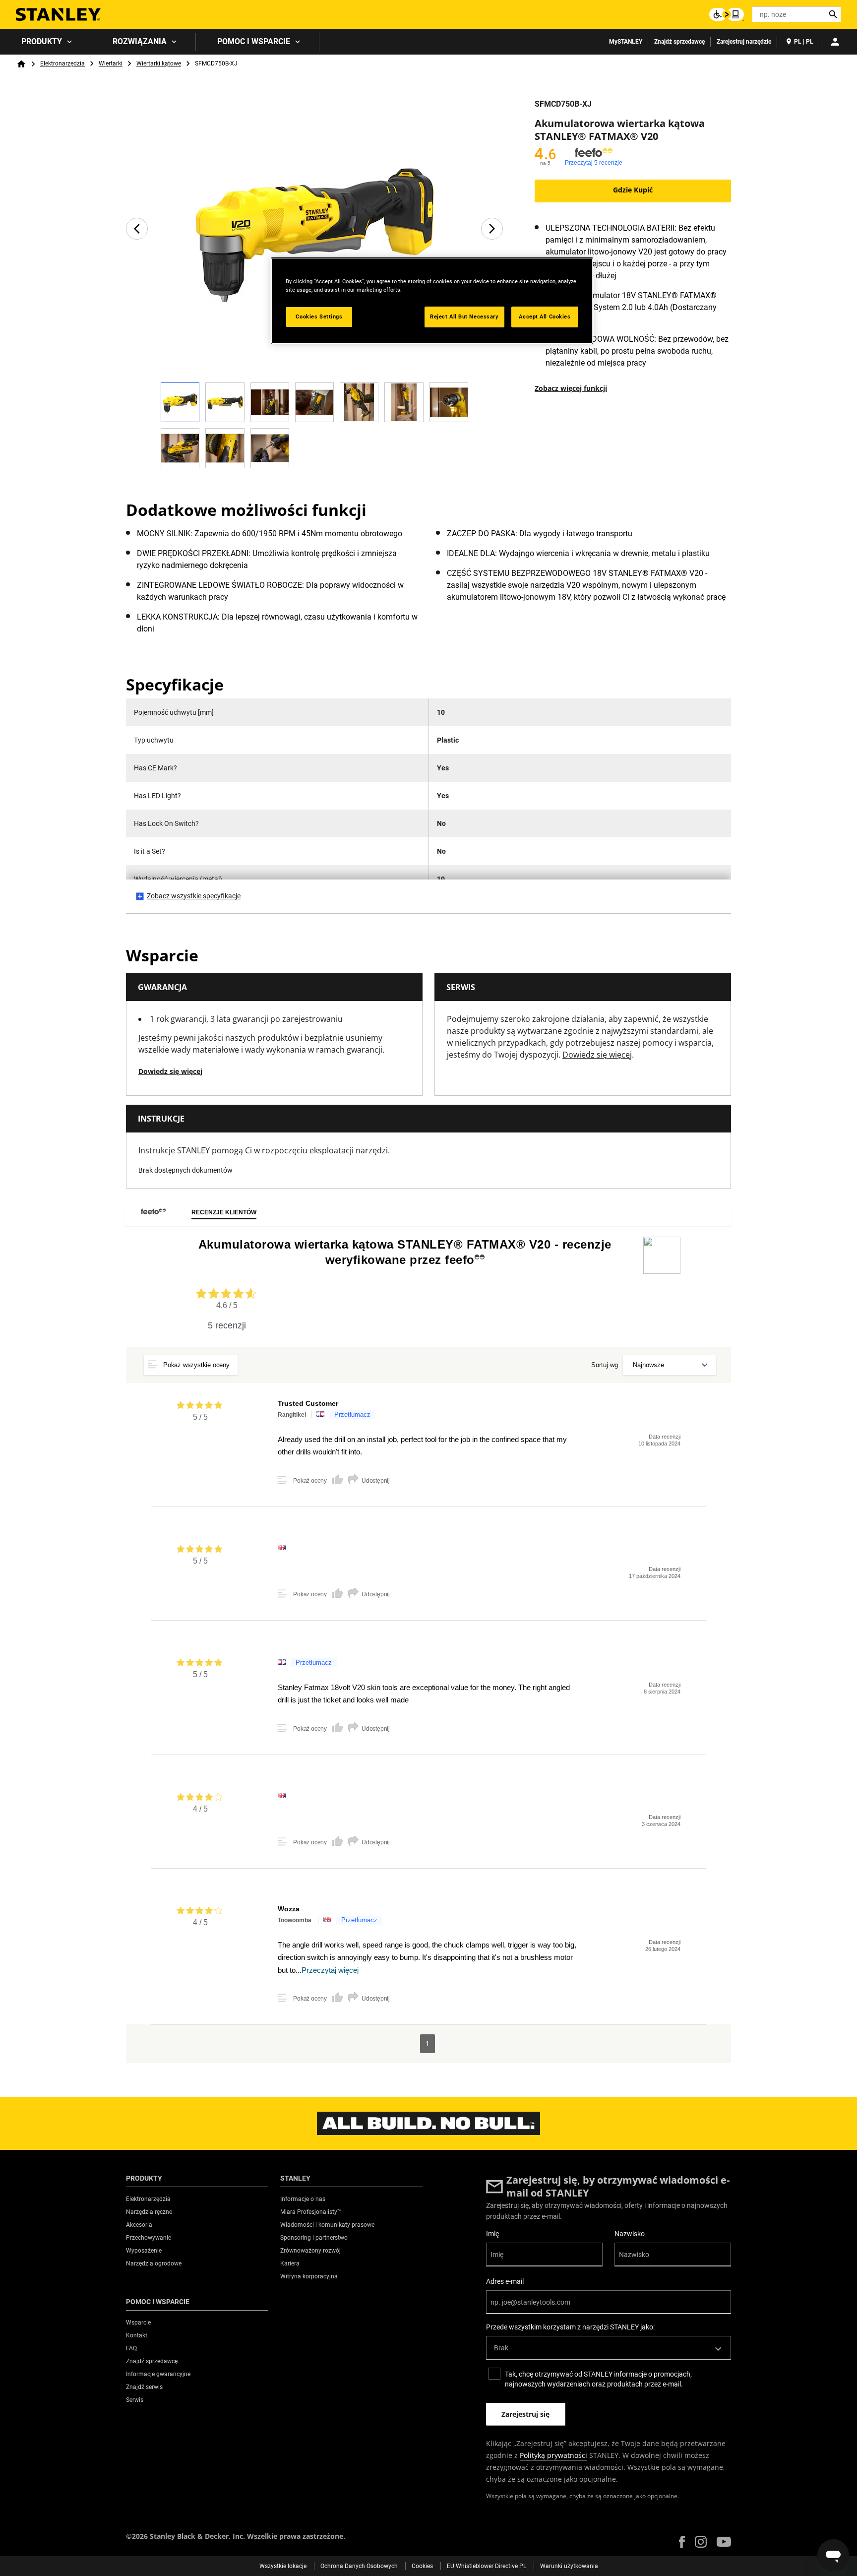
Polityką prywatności (553, 2455)
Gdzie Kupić (633, 190)
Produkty (42, 41)
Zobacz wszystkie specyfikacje (194, 896)
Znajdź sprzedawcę (679, 42)
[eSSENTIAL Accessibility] (727, 14)
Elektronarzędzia (62, 63)
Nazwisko (630, 2234)
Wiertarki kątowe (159, 63)
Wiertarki (111, 63)
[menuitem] (46, 42)
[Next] (492, 229)
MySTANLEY (626, 42)
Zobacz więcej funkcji (571, 388)
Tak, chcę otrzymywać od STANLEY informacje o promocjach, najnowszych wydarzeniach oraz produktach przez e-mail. (598, 2379)
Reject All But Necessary (464, 316)
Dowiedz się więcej (170, 1071)
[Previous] (137, 229)
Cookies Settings (319, 316)
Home (21, 64)
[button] (682, 2542)
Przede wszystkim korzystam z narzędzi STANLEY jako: (570, 2327)
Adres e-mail (505, 2281)
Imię (492, 2234)
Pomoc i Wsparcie (254, 41)
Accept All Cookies (545, 316)
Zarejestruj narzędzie (744, 42)
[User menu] (835, 42)
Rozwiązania (140, 41)
